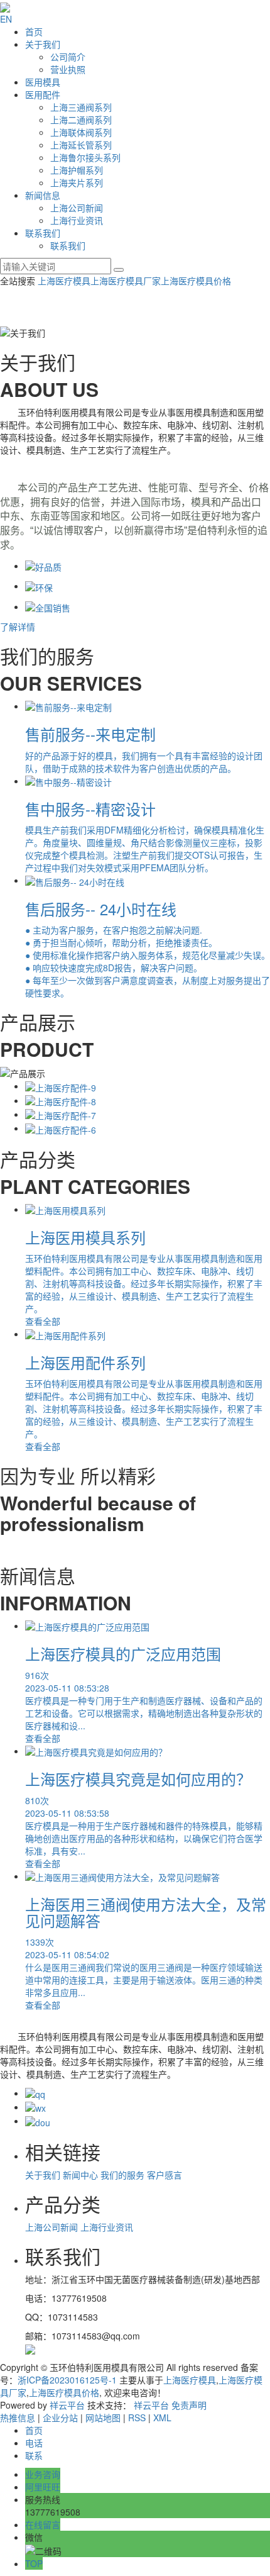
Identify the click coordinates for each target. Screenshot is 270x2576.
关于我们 (43, 44)
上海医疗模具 (64, 281)
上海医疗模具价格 (196, 281)
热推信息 (18, 2417)
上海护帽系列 (77, 170)
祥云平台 (67, 2405)
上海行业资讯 (77, 220)
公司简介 (68, 57)
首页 (34, 31)
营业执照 (68, 69)
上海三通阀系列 (81, 107)
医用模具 (43, 82)
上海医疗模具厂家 (126, 281)
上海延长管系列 (81, 145)
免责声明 (189, 2405)
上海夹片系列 (77, 182)
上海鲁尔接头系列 (85, 157)
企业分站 (60, 2417)
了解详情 (18, 627)
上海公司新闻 (77, 208)
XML (162, 2417)
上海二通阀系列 (81, 120)
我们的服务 (122, 2175)
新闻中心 (80, 2175)
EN (6, 19)
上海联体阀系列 (81, 132)
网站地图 (103, 2417)
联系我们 (43, 233)
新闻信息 (43, 195)
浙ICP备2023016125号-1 (67, 2380)
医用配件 (43, 94)
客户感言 (165, 2175)
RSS (137, 2417)
